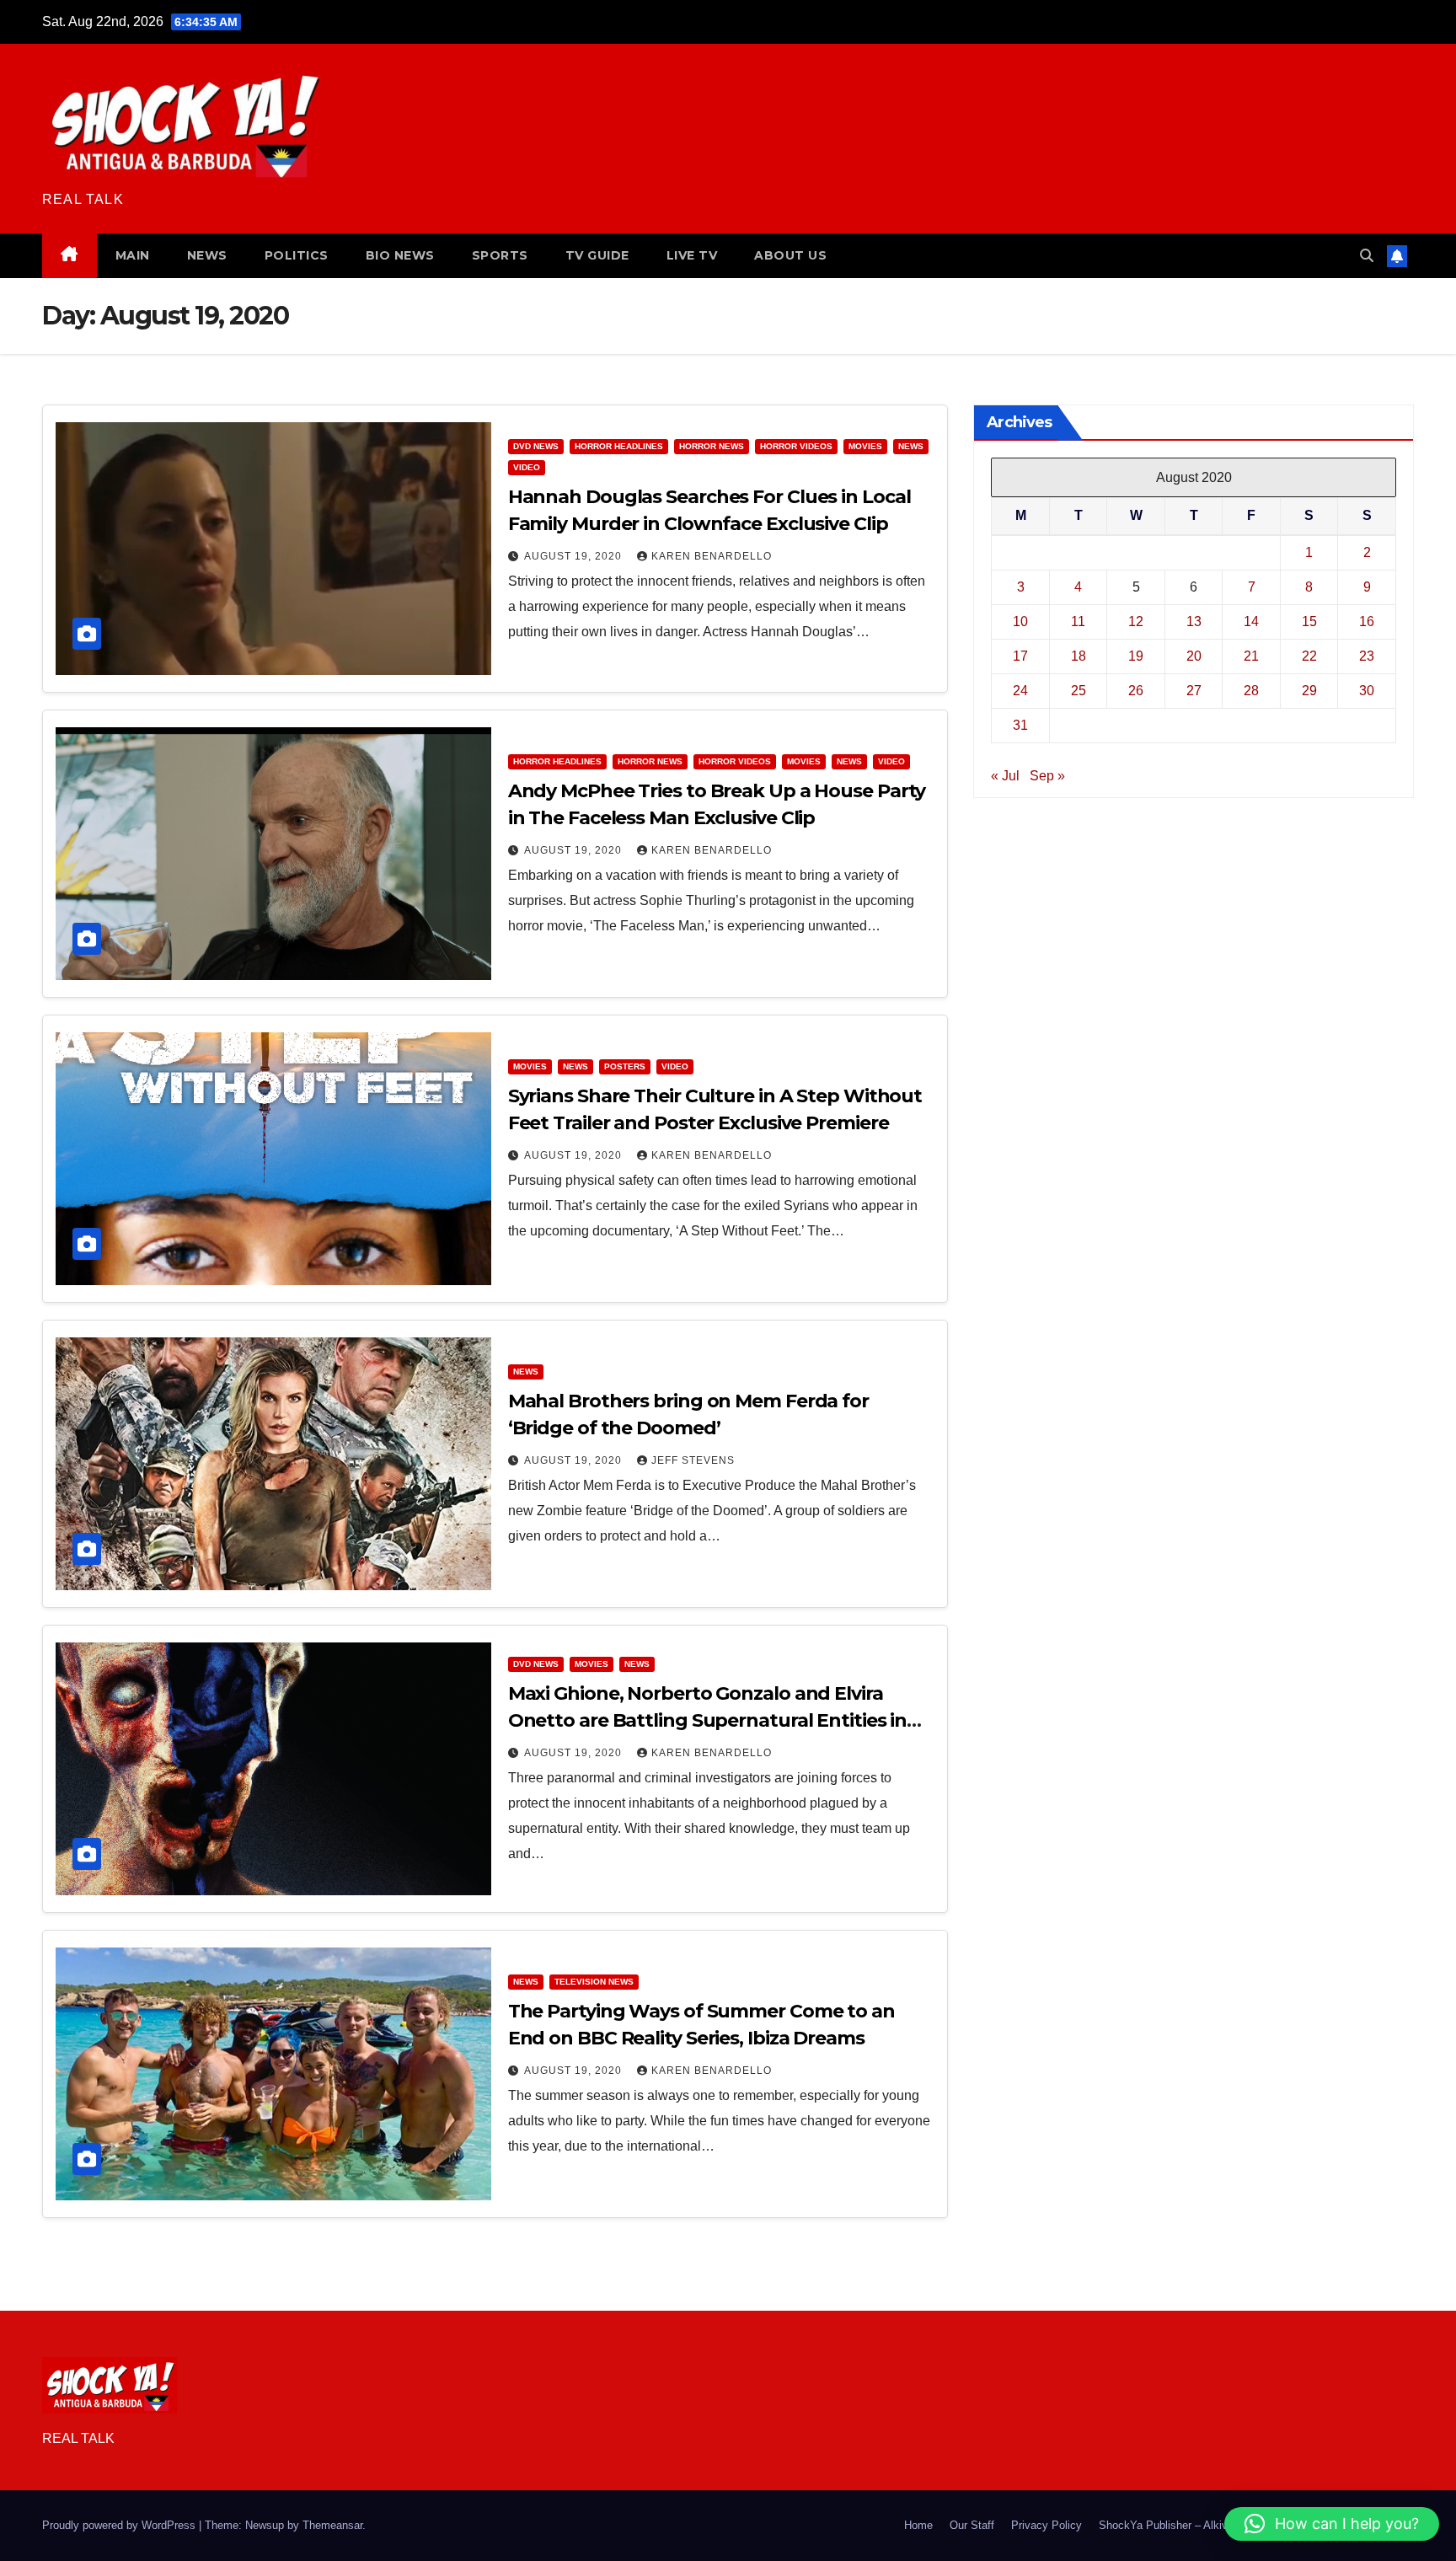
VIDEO (527, 467)
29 (1309, 690)
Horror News (712, 446)
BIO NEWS (400, 255)
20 (1194, 655)
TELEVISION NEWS (594, 1982)
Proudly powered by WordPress (120, 2525)
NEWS (207, 255)
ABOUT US (790, 255)
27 (1194, 690)
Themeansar (332, 2525)
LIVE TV (692, 255)
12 (1136, 621)
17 (1020, 655)
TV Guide (597, 255)
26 (1136, 690)
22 (1309, 655)
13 (1194, 621)
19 (1136, 655)
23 (1367, 655)
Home (918, 2525)
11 (1078, 621)
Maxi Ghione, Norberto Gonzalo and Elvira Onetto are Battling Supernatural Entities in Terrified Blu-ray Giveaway (708, 1720)
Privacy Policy (1046, 2525)
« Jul (1005, 775)
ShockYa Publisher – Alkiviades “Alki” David (1206, 2525)
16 (1367, 621)
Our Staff (972, 2525)
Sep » (1047, 775)
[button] (1367, 256)
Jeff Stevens (693, 1460)
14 (1251, 621)
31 (1020, 724)
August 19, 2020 (575, 556)
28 (1251, 690)
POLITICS (297, 255)
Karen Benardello (712, 556)
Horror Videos (796, 446)
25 (1079, 690)
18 (1079, 655)
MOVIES (865, 446)
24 (1020, 690)
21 (1251, 655)
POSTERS (625, 1066)
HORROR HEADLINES (619, 446)
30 (1367, 690)
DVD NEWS (536, 446)
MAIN (133, 255)
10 (1020, 621)
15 (1309, 621)
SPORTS (500, 255)
